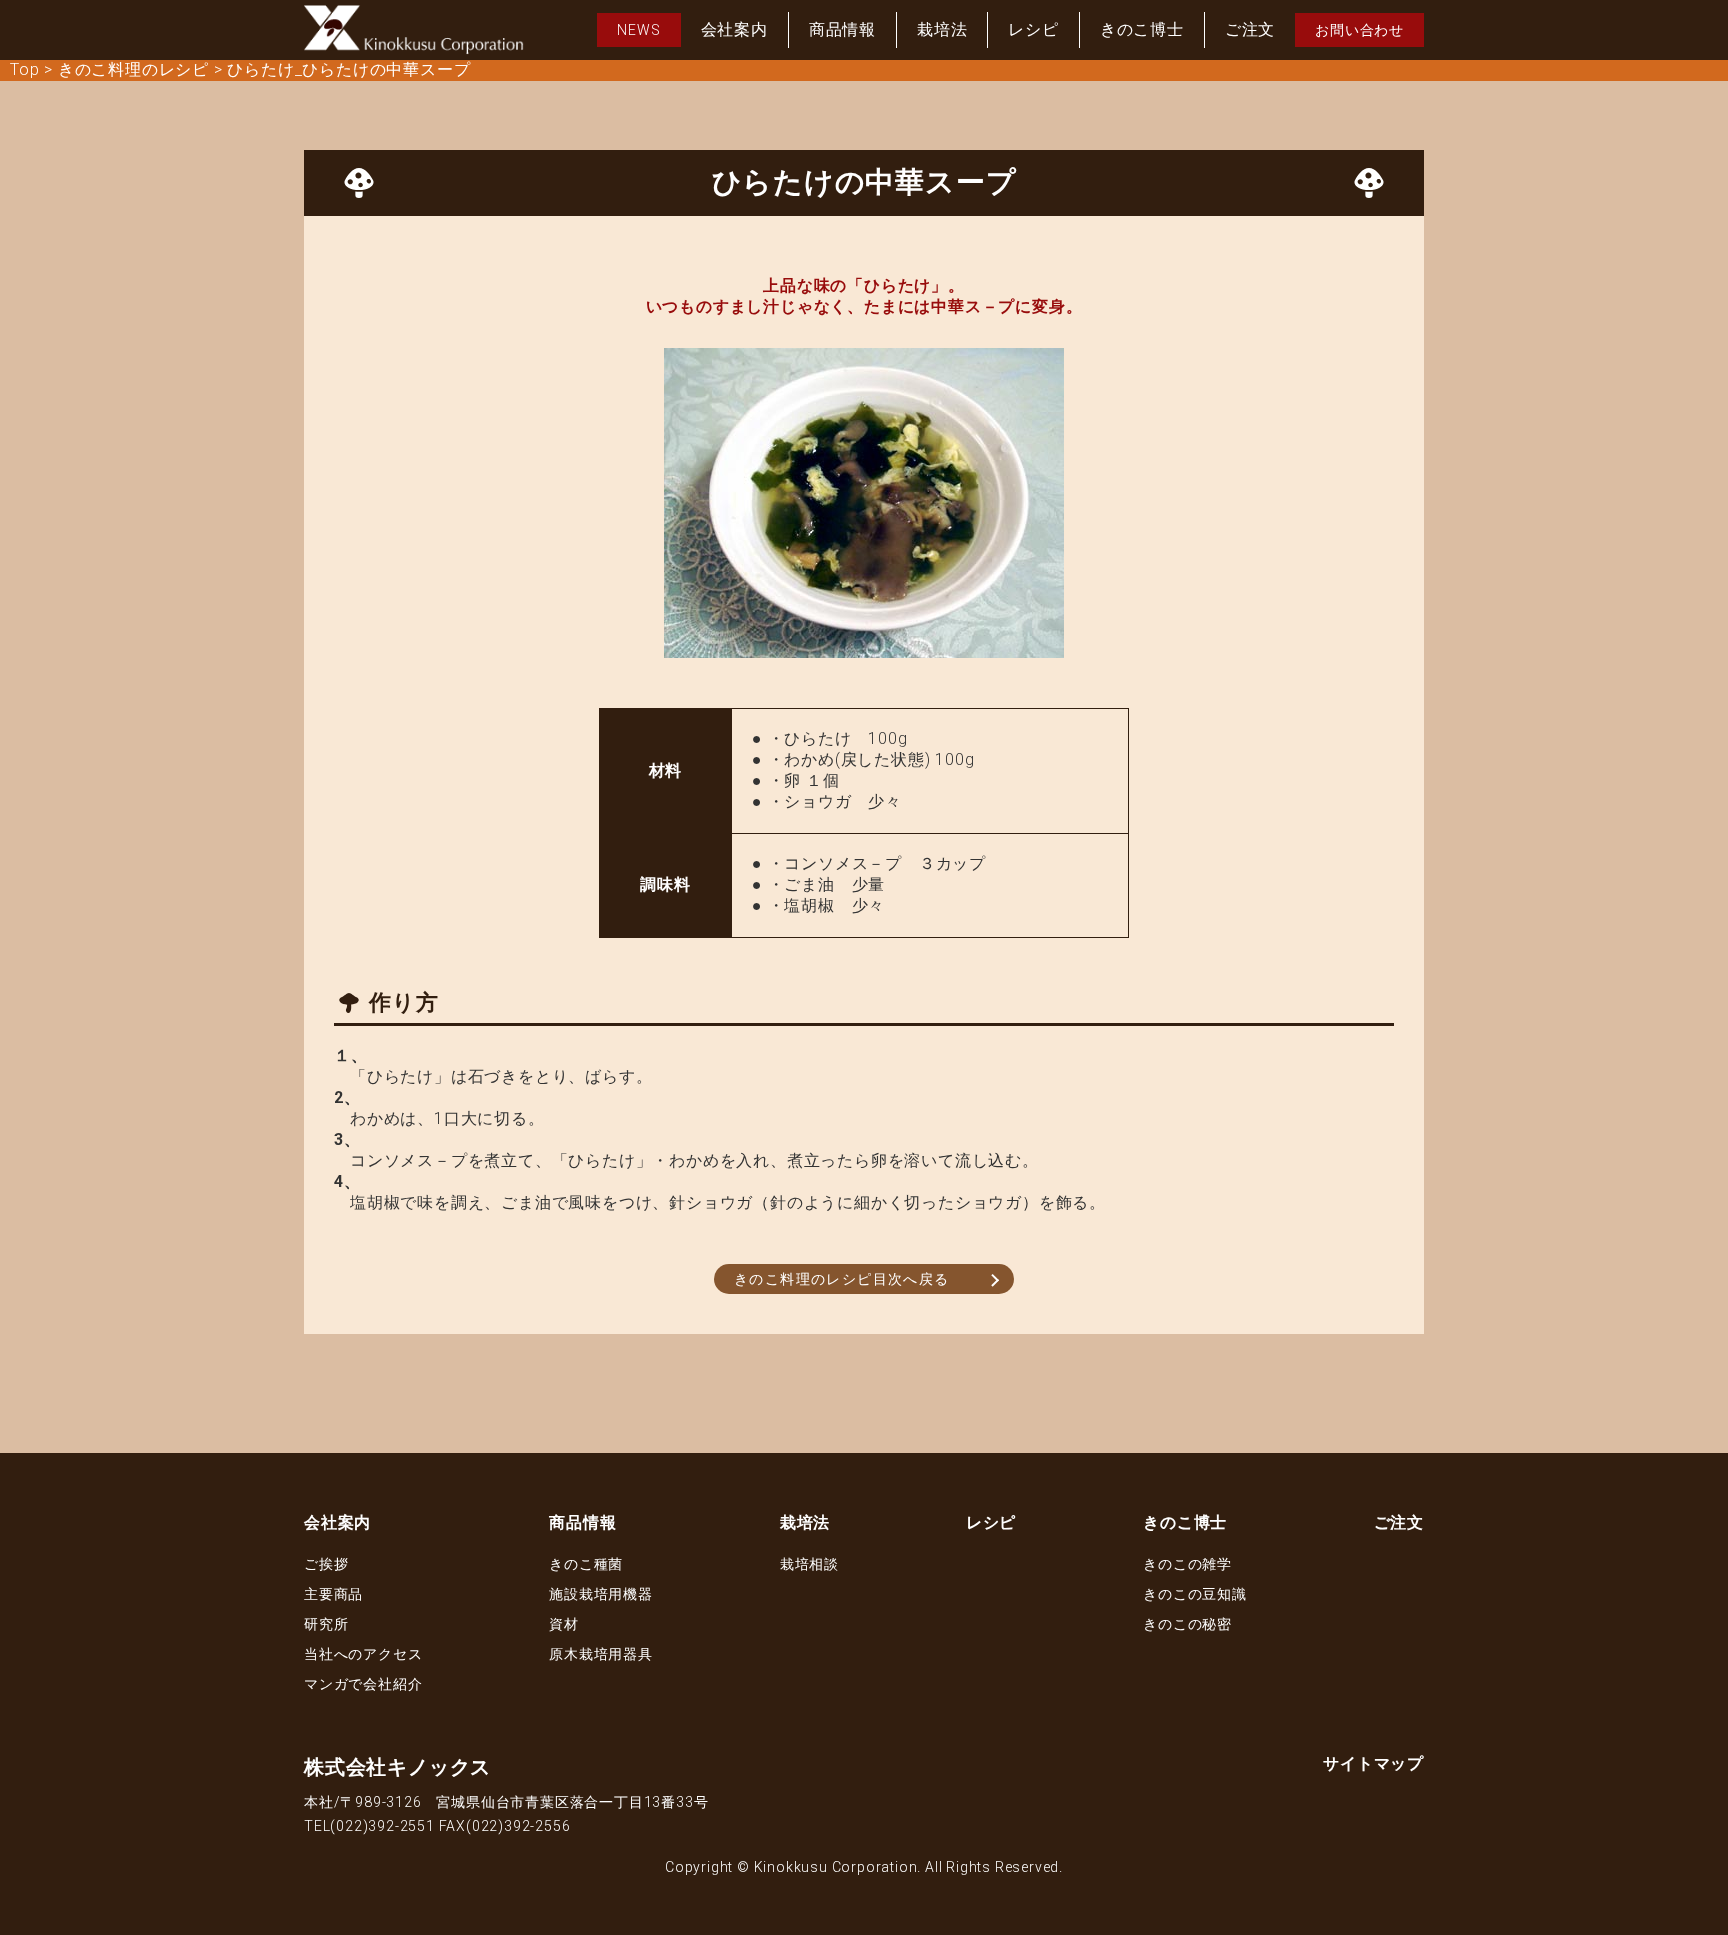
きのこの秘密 (1187, 1624)
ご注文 (1250, 29)
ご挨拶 (326, 1564)
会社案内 (734, 29)
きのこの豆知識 (1195, 1594)
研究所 (326, 1624)
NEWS (638, 30)
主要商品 (333, 1594)
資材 (564, 1624)
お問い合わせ (1359, 30)
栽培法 (942, 29)
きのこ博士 (1142, 29)
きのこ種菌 (586, 1564)
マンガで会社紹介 (363, 1684)
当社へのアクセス (363, 1654)
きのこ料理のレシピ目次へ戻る (842, 1279)
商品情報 (842, 29)
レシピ (1033, 29)
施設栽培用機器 (601, 1594)
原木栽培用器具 (601, 1654)
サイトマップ (1373, 1763)
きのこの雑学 (1187, 1564)
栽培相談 (809, 1564)
